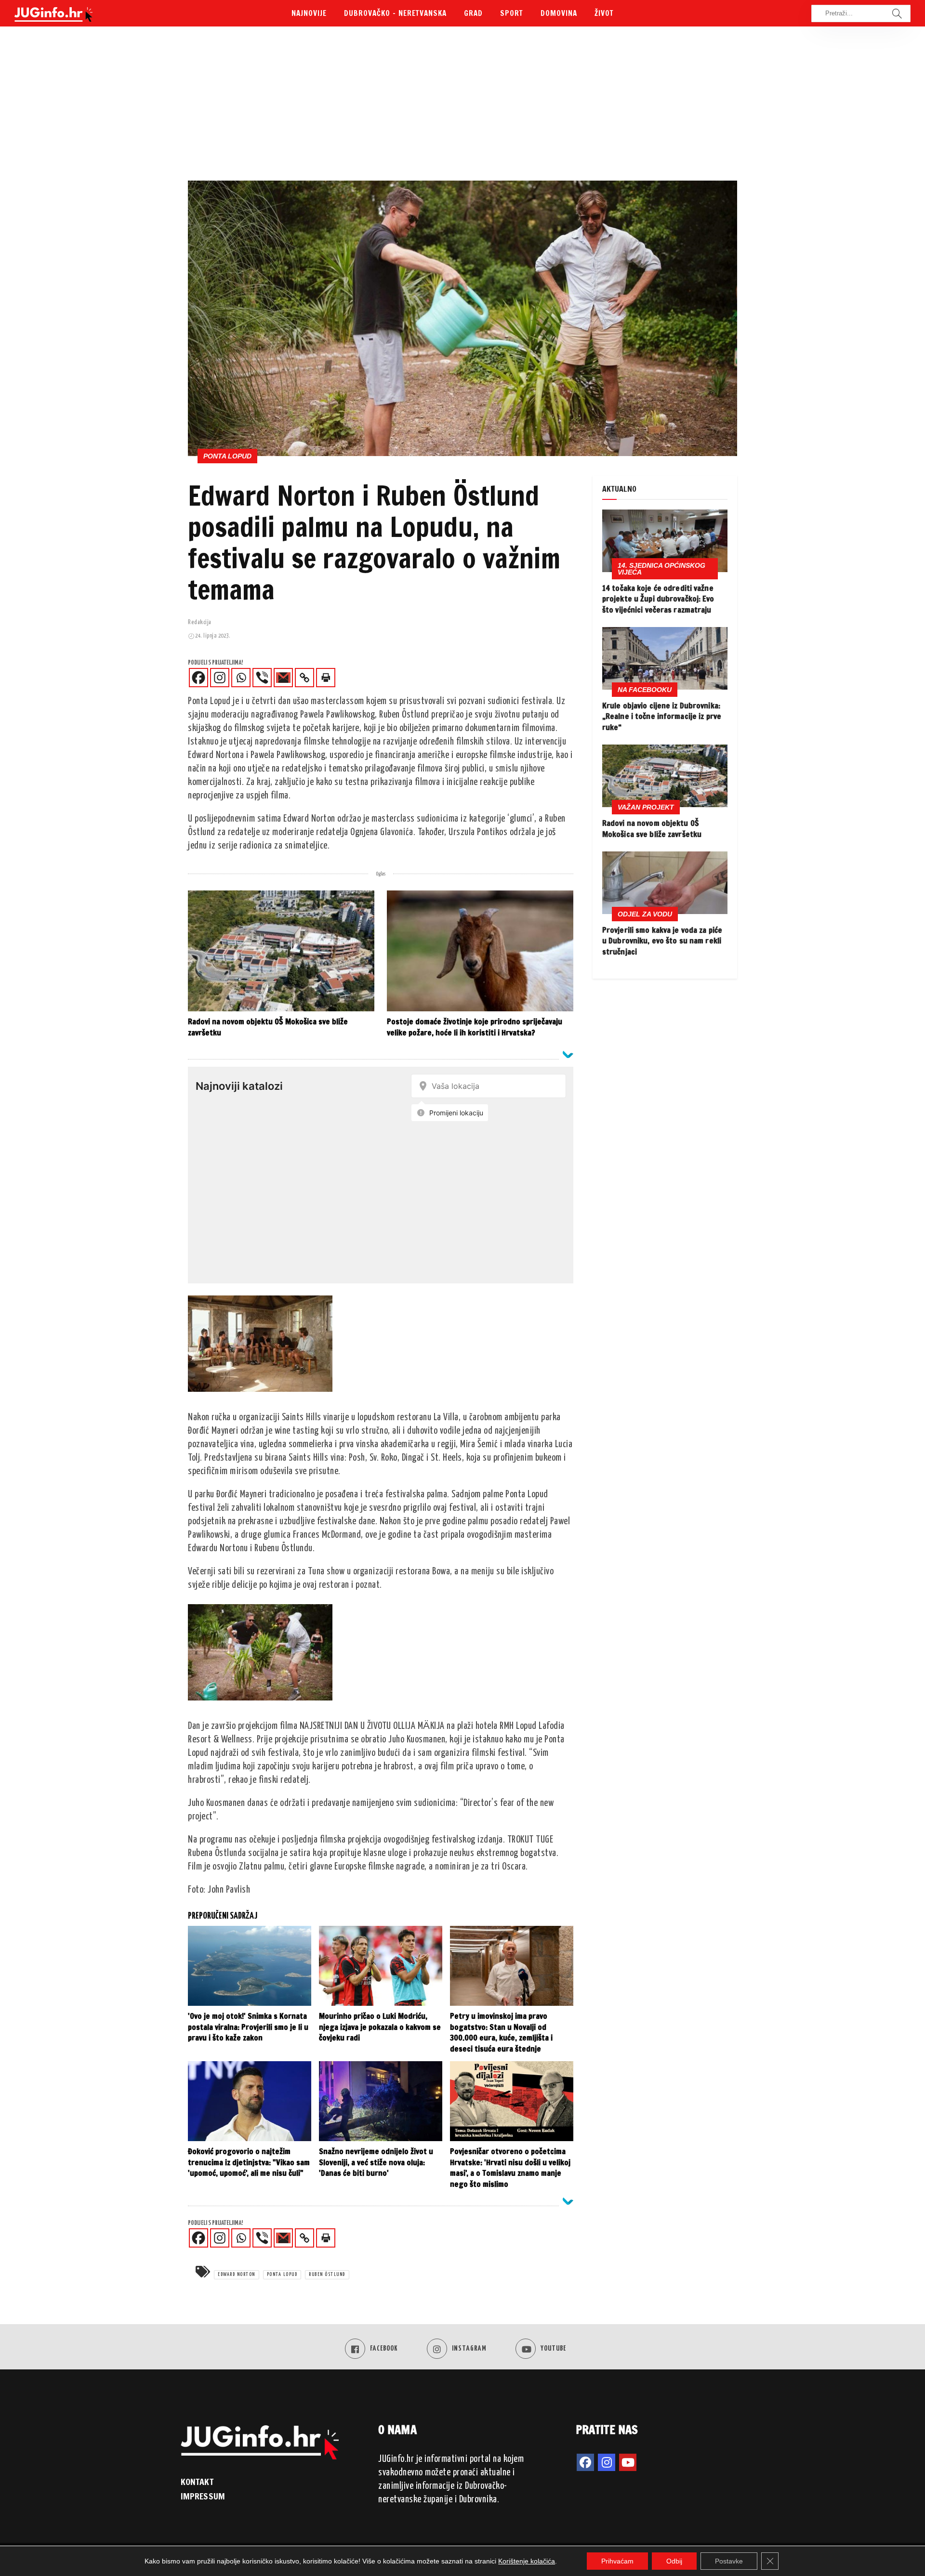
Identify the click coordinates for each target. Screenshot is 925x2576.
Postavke (729, 2561)
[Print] (326, 678)
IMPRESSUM (203, 2496)
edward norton (237, 2275)
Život (604, 13)
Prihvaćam (617, 2561)
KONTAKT (197, 2482)
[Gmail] (283, 678)
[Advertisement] (462, 108)
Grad (473, 13)
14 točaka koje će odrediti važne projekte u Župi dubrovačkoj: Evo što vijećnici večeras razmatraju (658, 599)
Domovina (559, 13)
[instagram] (607, 2462)
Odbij (674, 2561)
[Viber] (262, 678)
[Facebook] (198, 678)
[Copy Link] (304, 678)
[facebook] (585, 2462)
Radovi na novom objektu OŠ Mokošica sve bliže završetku (652, 828)
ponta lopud (282, 2275)
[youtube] (628, 2462)
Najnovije (309, 13)
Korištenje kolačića (527, 2561)
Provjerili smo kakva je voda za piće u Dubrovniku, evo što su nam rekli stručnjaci (662, 941)
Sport (512, 13)
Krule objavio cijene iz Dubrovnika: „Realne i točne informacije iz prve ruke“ (662, 716)
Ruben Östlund (327, 2275)
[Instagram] (220, 678)
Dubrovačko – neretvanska (395, 13)
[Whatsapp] (241, 678)
